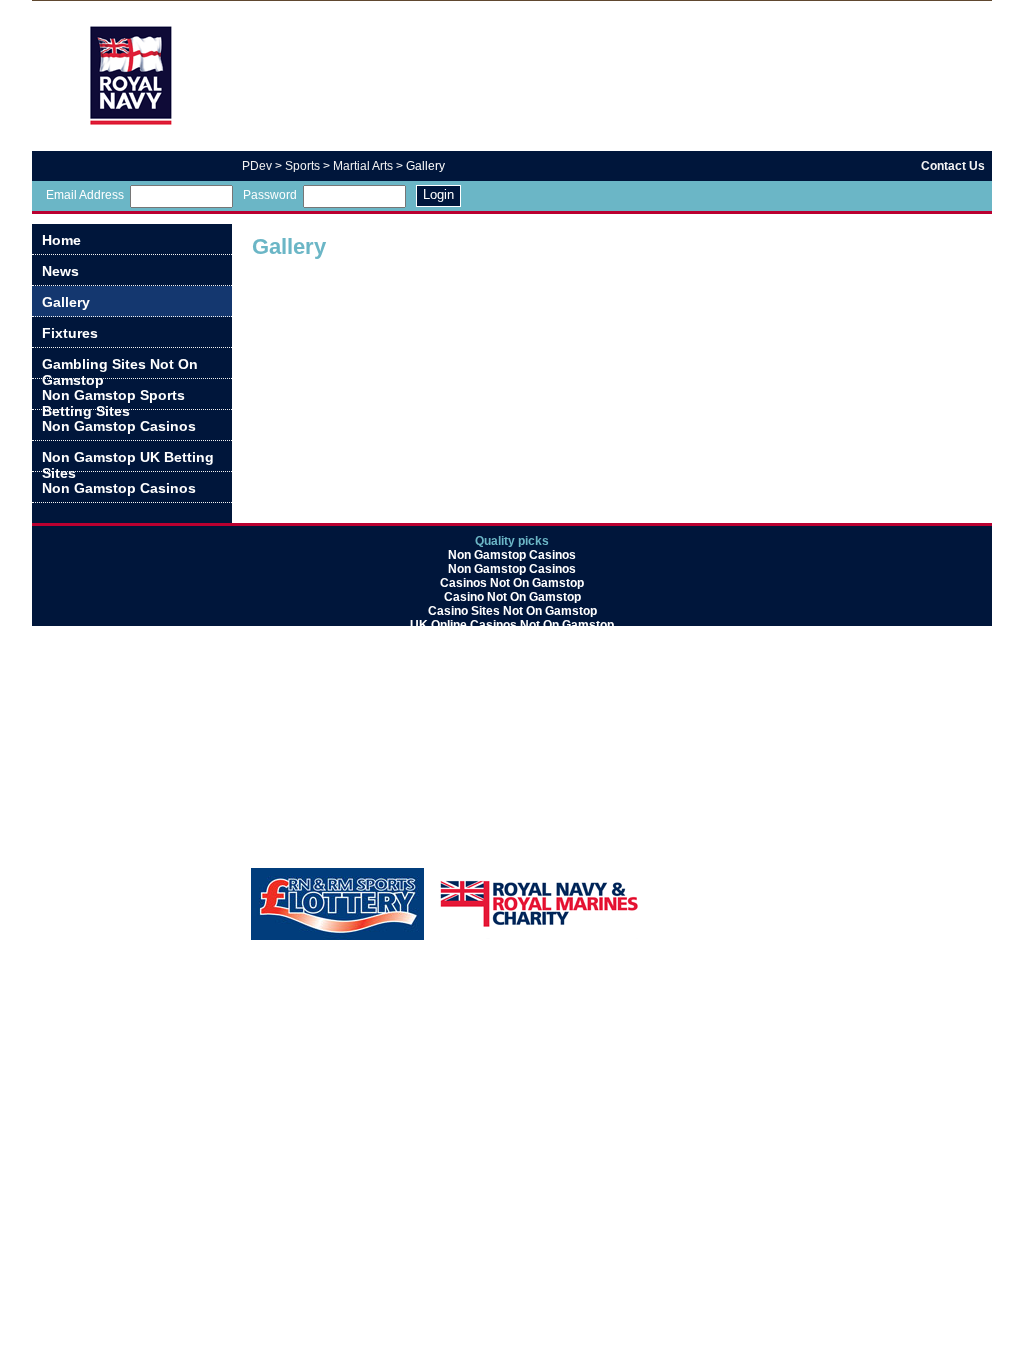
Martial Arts (363, 166)
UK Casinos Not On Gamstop (512, 779)
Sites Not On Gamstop (512, 639)
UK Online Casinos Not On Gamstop (512, 625)
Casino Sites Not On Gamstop (512, 611)
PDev (257, 166)
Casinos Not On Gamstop (512, 583)
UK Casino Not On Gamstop (512, 709)
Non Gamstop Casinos (119, 426)
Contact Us (953, 166)
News (60, 271)
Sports (302, 166)
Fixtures (70, 333)
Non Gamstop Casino (512, 793)
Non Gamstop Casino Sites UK (512, 653)
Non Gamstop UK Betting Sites (128, 460)
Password (270, 195)
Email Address (85, 195)
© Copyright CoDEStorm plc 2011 (903, 874)
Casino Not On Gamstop (512, 597)
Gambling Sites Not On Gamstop (120, 367)
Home (61, 240)
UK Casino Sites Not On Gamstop (512, 835)
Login (438, 194)
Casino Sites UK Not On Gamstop (512, 807)
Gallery (66, 302)
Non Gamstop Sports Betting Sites (113, 398)
